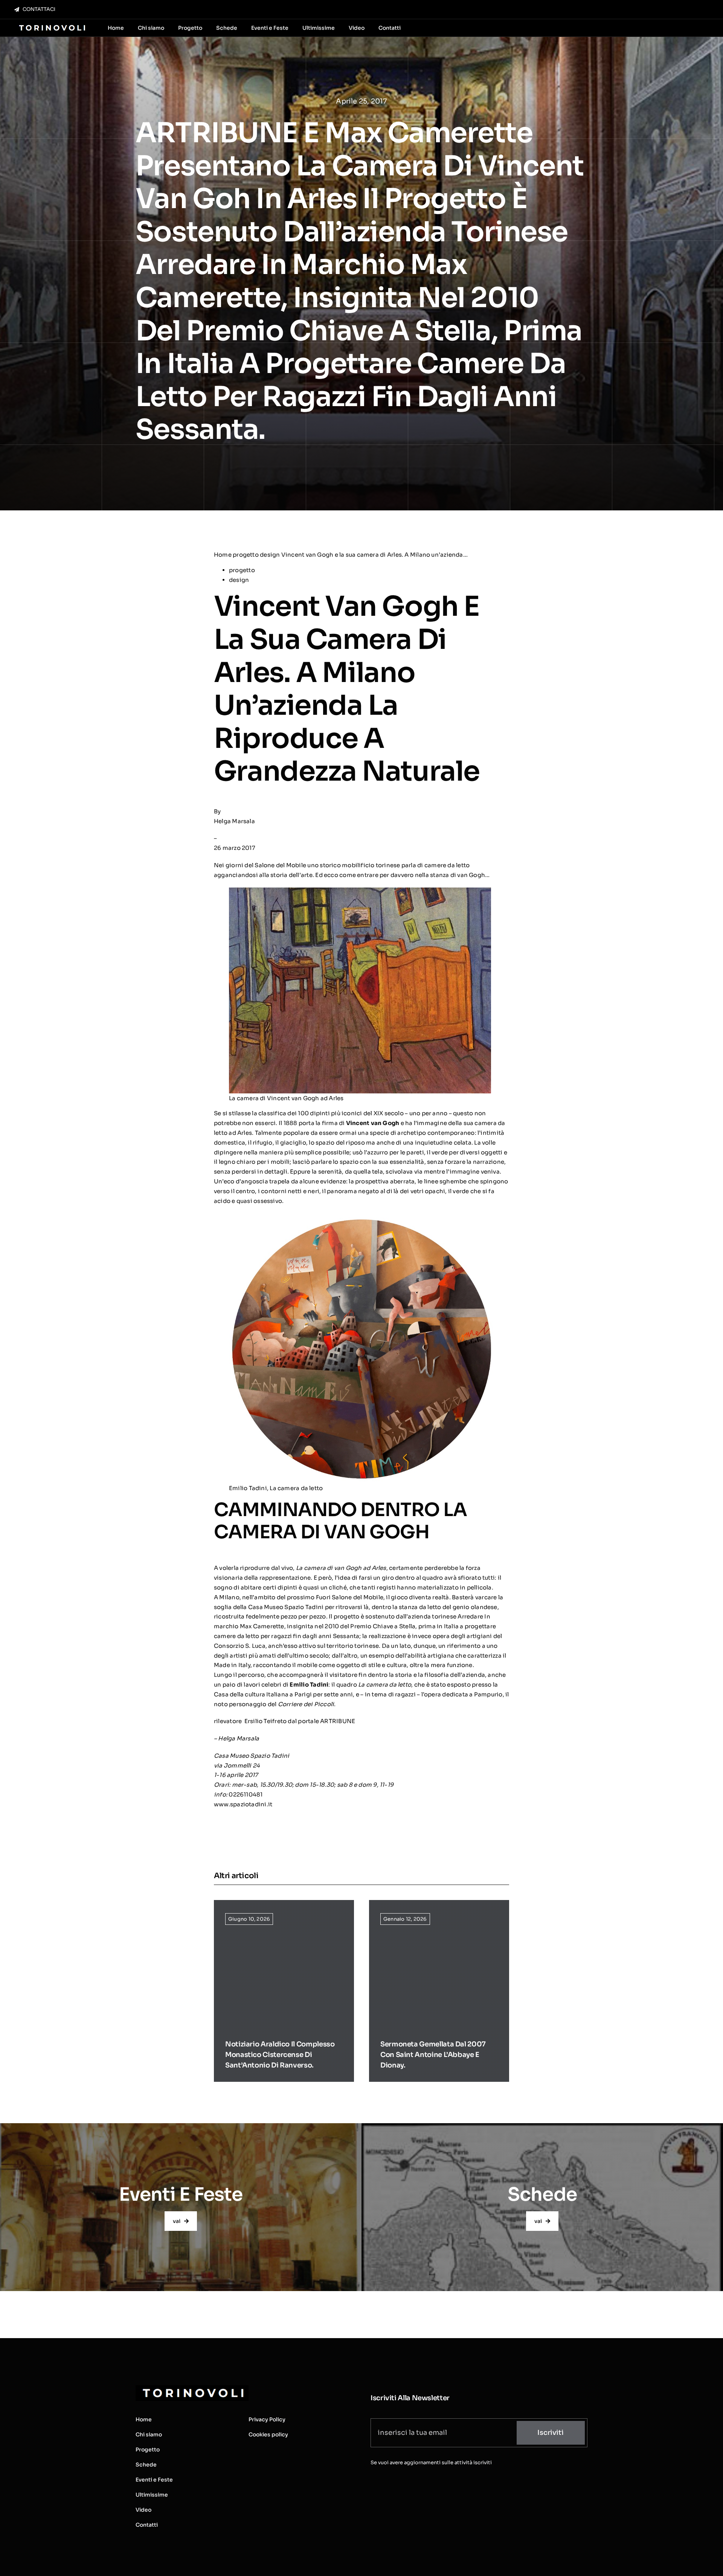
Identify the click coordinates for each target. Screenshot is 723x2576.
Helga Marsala (234, 821)
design (270, 555)
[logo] (51, 25)
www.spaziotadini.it (243, 1804)
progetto (246, 555)
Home (223, 555)
